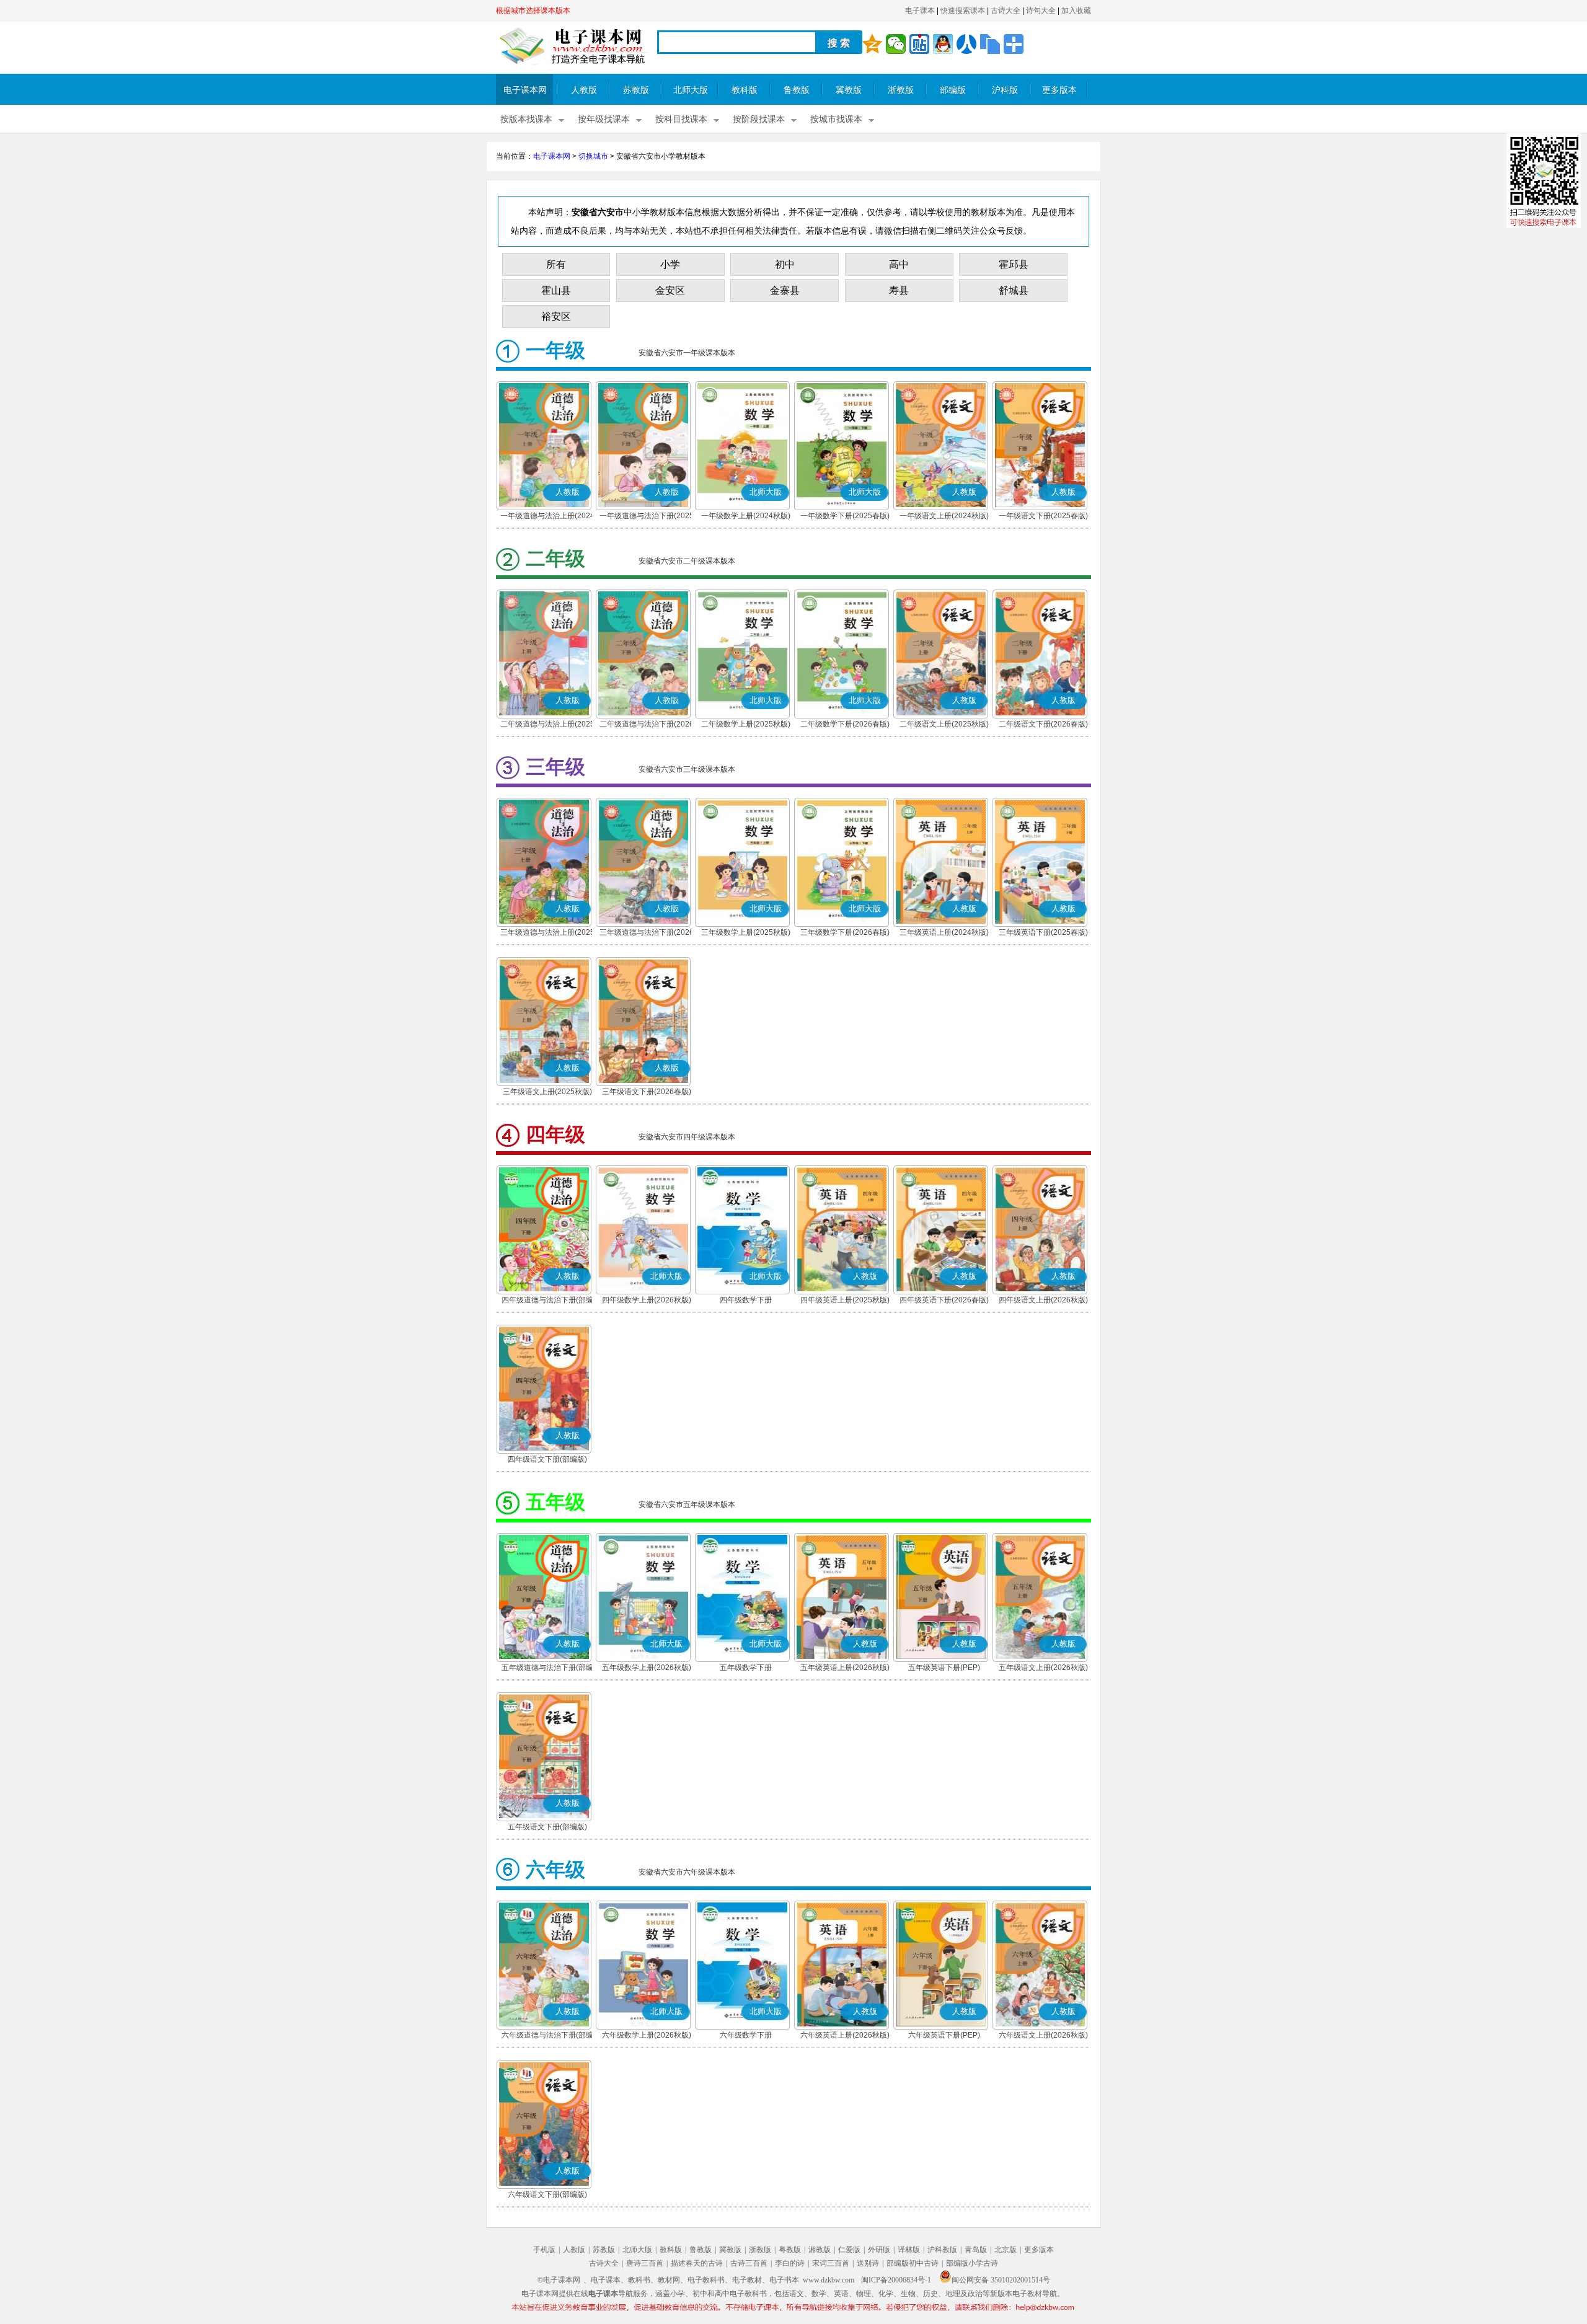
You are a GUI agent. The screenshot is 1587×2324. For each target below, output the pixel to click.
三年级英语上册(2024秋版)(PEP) (944, 934)
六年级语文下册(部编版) (547, 2194)
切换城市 (593, 156)
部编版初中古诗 (913, 2263)
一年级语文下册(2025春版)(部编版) (1043, 517)
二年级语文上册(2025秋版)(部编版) (944, 725)
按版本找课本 (526, 119)
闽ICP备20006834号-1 (896, 2280)
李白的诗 (790, 2263)
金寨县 (785, 290)
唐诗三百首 (645, 2263)
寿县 (899, 290)
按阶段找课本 (759, 119)
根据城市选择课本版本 (533, 11)
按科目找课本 (681, 119)
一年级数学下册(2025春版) (845, 516)
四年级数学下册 (746, 1300)
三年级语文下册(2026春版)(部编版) (647, 1093)
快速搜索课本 (963, 11)
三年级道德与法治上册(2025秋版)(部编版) (547, 934)
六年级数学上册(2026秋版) (647, 2035)
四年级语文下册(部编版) (547, 1459)
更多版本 (1059, 90)
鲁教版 (797, 90)
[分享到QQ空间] (872, 44)
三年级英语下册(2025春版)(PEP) (1043, 934)
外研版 (879, 2250)
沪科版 (1005, 90)
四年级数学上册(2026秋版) (647, 1300)
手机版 (544, 2250)
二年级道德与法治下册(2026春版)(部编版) (647, 725)
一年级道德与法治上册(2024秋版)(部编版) (547, 517)
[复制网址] (990, 44)
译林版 (909, 2250)
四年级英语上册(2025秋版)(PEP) (845, 1301)
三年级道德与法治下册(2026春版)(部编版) (647, 934)
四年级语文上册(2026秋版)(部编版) (1043, 1301)
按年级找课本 (604, 119)
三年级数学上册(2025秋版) (746, 932)
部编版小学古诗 (972, 2263)
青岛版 (976, 2250)
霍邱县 (1014, 264)
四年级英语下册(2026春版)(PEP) (944, 1301)
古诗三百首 (749, 2263)
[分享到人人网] (966, 44)
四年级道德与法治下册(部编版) (547, 1301)
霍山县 (556, 290)
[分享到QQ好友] (943, 44)
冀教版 (849, 90)
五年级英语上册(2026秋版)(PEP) (845, 1669)
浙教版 (901, 90)
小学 (670, 264)
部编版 (953, 90)
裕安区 (556, 316)
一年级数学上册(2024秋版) (746, 516)
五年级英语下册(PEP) (944, 1668)
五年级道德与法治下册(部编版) (547, 1669)
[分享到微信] (896, 44)
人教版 (584, 90)
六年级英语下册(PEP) (944, 2035)
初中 (785, 264)
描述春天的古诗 (697, 2263)
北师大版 (691, 90)
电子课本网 (525, 90)
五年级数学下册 (746, 1668)
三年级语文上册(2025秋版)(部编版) (547, 1093)
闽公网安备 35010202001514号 (1001, 2280)
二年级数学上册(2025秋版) (746, 724)
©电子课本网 (559, 2280)
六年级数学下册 (746, 2035)
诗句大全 (1041, 11)
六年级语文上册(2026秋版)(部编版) (1043, 2036)
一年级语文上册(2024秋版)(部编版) (944, 517)
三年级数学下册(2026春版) (845, 932)
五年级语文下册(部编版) (547, 1827)
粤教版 (790, 2250)
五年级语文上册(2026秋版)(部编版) (1043, 1669)
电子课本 (920, 11)
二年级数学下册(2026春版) (845, 724)
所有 (556, 264)
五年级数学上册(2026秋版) (647, 1668)
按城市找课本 (836, 119)
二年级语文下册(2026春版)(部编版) (1043, 725)
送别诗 (868, 2263)
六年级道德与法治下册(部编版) (547, 2036)
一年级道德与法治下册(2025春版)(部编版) (647, 517)
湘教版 (820, 2250)
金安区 (670, 290)
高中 (899, 264)
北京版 (1006, 2250)
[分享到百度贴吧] (919, 44)
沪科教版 (942, 2250)
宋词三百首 (831, 2263)
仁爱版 (849, 2250)
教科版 (745, 90)
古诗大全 (1006, 11)
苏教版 (636, 90)
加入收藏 (1076, 11)
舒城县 (1014, 290)
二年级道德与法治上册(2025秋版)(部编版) (547, 725)
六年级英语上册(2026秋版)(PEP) (845, 2036)
